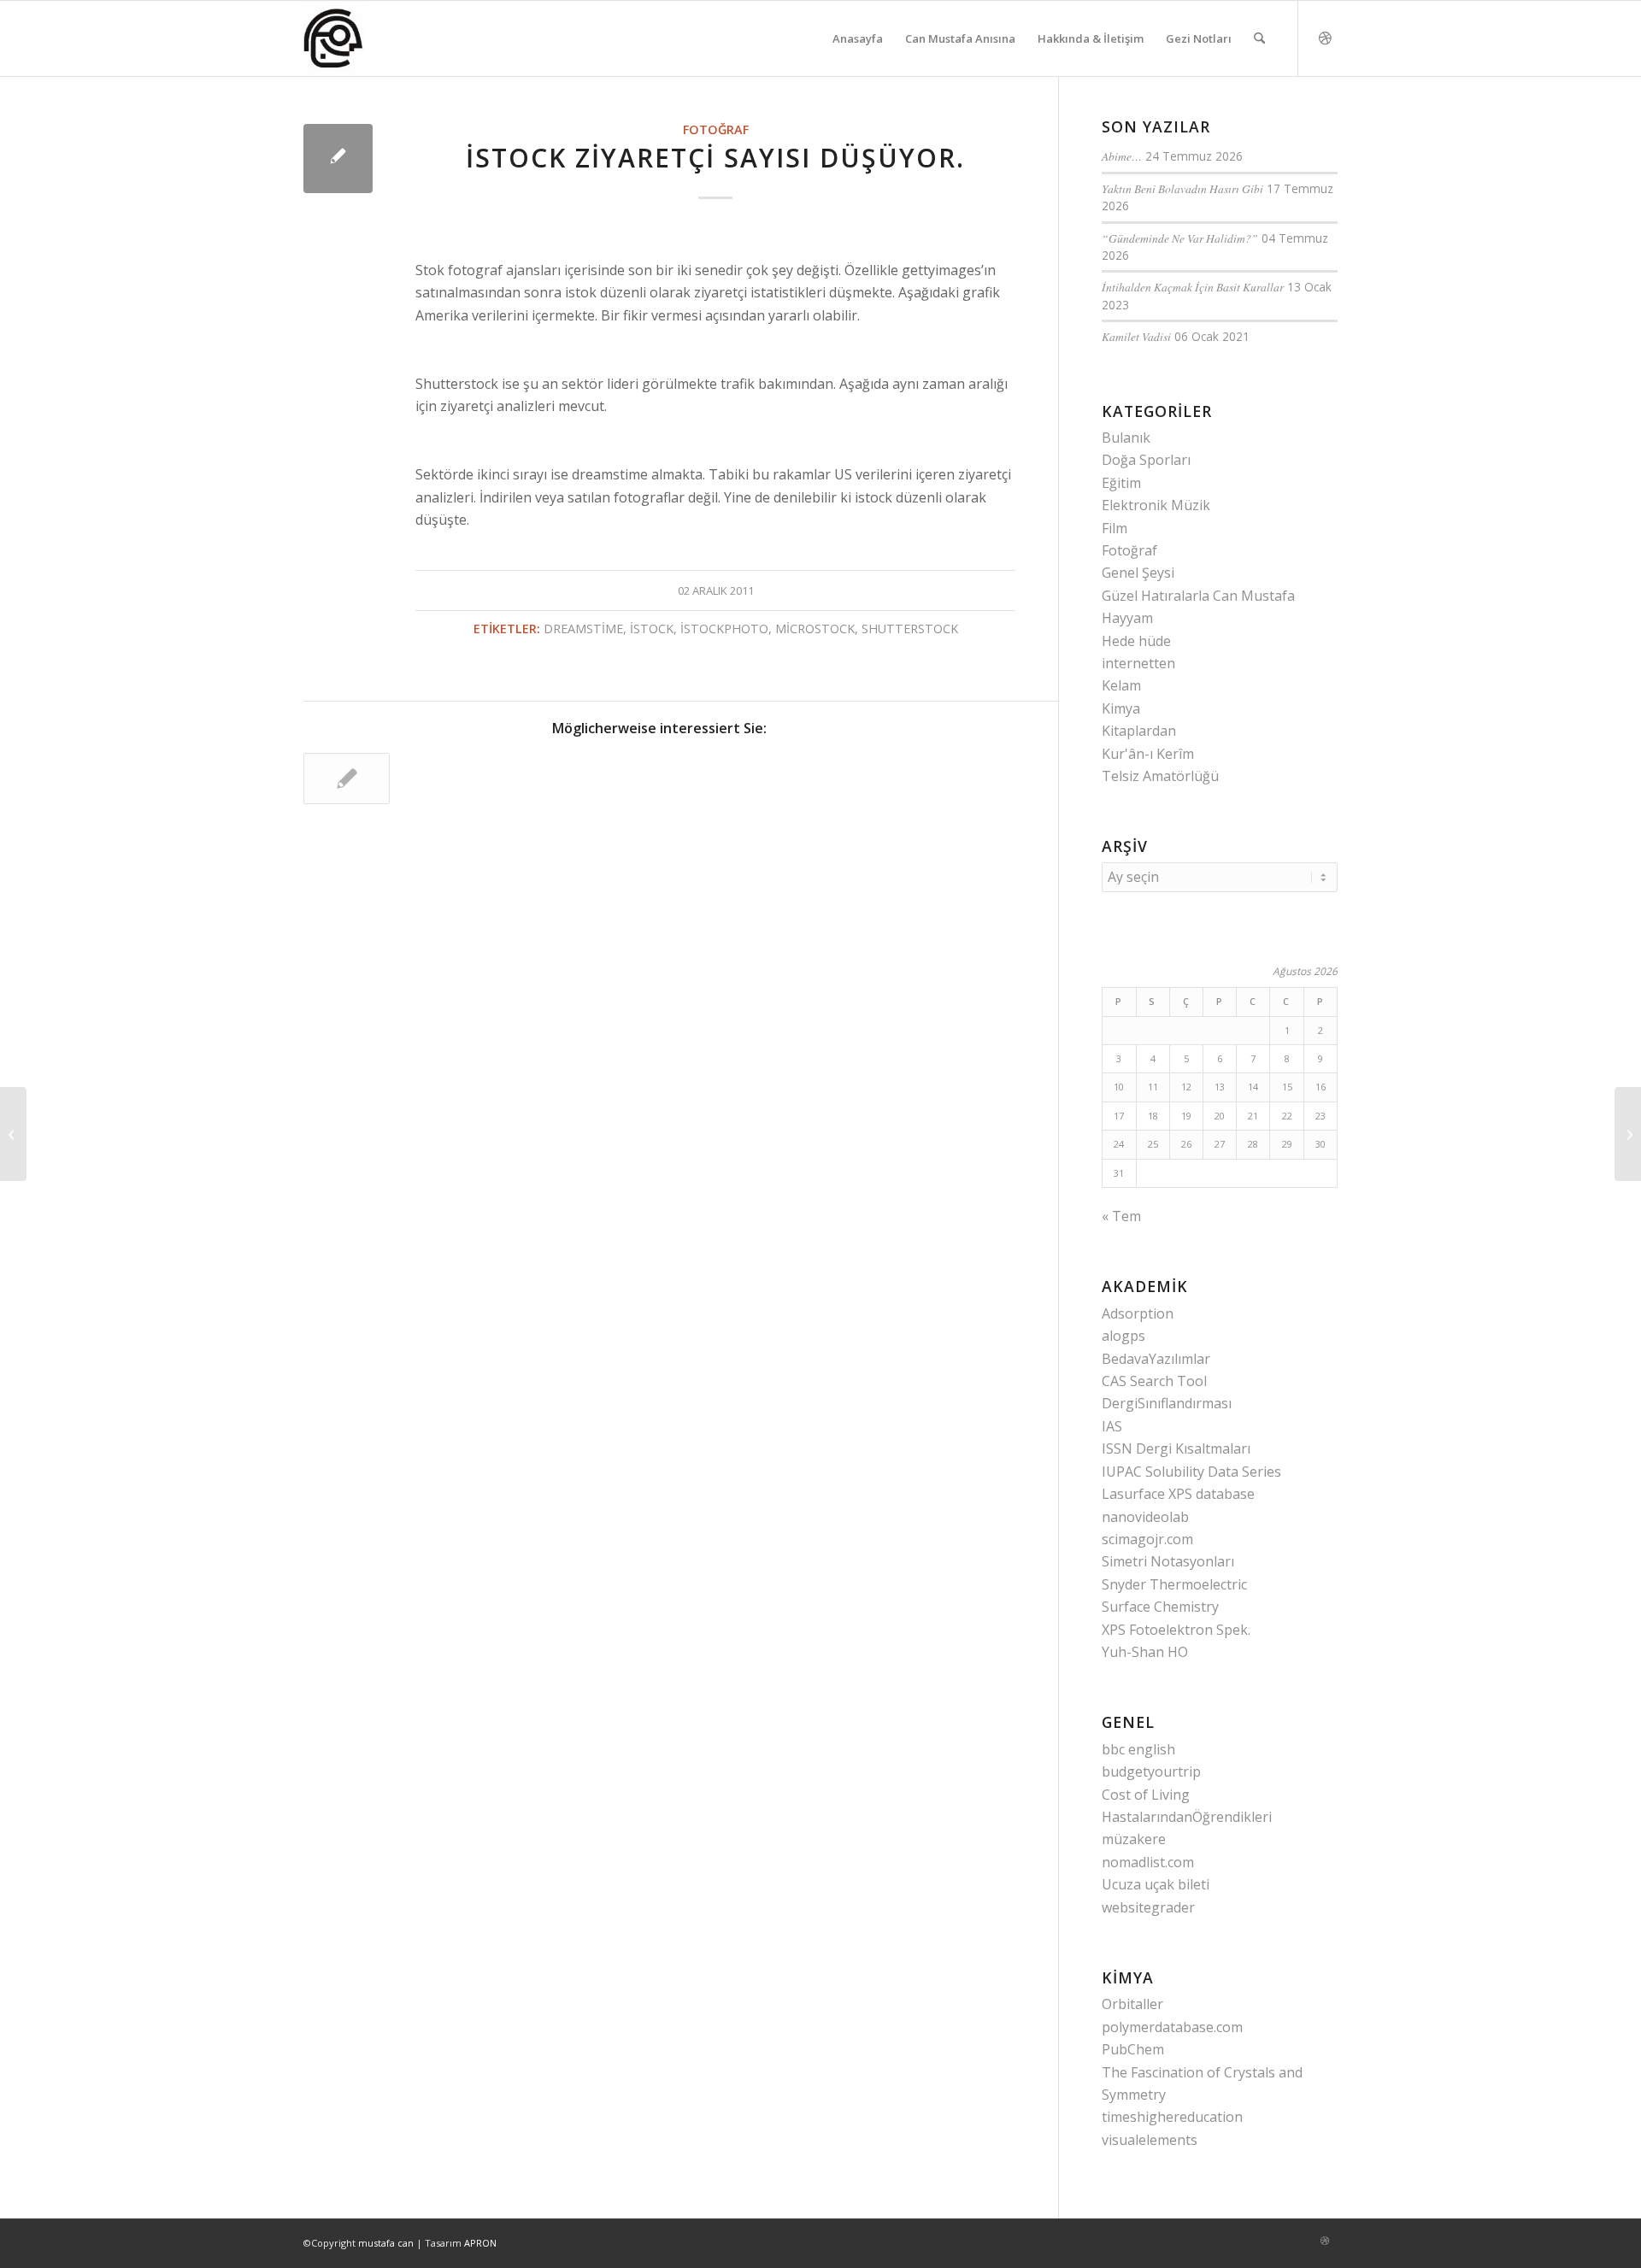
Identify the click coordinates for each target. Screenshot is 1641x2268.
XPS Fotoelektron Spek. (1176, 1630)
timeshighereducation (1172, 2117)
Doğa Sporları (1146, 460)
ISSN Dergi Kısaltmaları (1176, 1448)
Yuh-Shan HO (1145, 1652)
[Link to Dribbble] (1325, 38)
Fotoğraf (716, 129)
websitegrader (1148, 1907)
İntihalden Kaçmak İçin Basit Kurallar (1193, 287)
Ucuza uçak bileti (1156, 1884)
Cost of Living (1146, 1795)
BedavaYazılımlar (1156, 1359)
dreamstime (583, 629)
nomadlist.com (1148, 1862)
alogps (1123, 1336)
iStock (652, 629)
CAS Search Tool (1154, 1381)
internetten (1138, 663)
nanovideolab (1145, 1517)
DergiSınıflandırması (1167, 1403)
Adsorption (1138, 1313)
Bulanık (1126, 438)
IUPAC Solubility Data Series (1191, 1472)
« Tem (1121, 1216)
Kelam (1121, 685)
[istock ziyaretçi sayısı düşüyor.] (338, 159)
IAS (1112, 1426)
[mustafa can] (334, 38)
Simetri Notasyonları (1168, 1561)
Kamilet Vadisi (1136, 336)
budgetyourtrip (1151, 1772)
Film (1115, 528)
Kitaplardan (1139, 731)
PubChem (1133, 2049)
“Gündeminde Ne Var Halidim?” (1180, 238)
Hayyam (1127, 618)
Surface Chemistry (1160, 1607)
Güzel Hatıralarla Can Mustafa (1198, 596)
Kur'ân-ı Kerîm (1148, 754)
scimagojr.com (1147, 1539)
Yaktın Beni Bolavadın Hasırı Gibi (1182, 188)
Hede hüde (1136, 641)
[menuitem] (858, 38)
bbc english (1138, 1749)
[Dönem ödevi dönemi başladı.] (13, 1134)
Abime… (1122, 156)
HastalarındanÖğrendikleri (1187, 1817)
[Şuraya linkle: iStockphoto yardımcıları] (347, 779)
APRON (480, 2243)
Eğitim (1121, 483)
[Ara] (1259, 38)
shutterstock (910, 629)
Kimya (1121, 708)
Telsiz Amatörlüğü (1160, 776)
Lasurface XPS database (1178, 1494)
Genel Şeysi (1138, 573)
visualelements (1150, 2140)
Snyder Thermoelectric (1174, 1584)
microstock (815, 629)
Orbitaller (1132, 2004)
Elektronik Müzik (1156, 505)
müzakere (1134, 1839)
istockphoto (724, 629)
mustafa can (386, 2243)
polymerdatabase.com (1172, 2027)
